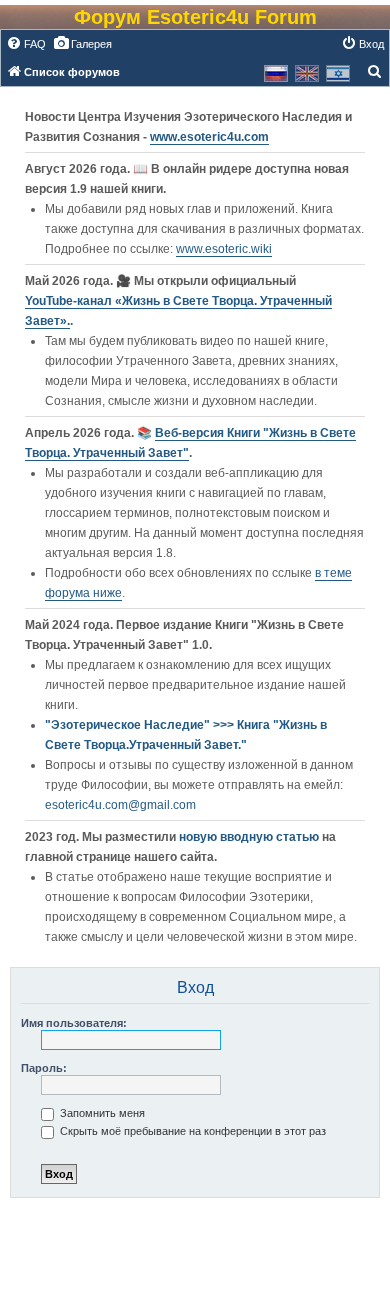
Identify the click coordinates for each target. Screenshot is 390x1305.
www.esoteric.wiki (224, 249)
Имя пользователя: (74, 1023)
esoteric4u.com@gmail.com (120, 805)
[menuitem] (26, 44)
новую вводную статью (250, 837)
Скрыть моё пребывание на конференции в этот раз (191, 1131)
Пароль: (44, 1068)
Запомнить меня (101, 1113)
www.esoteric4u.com (209, 137)
